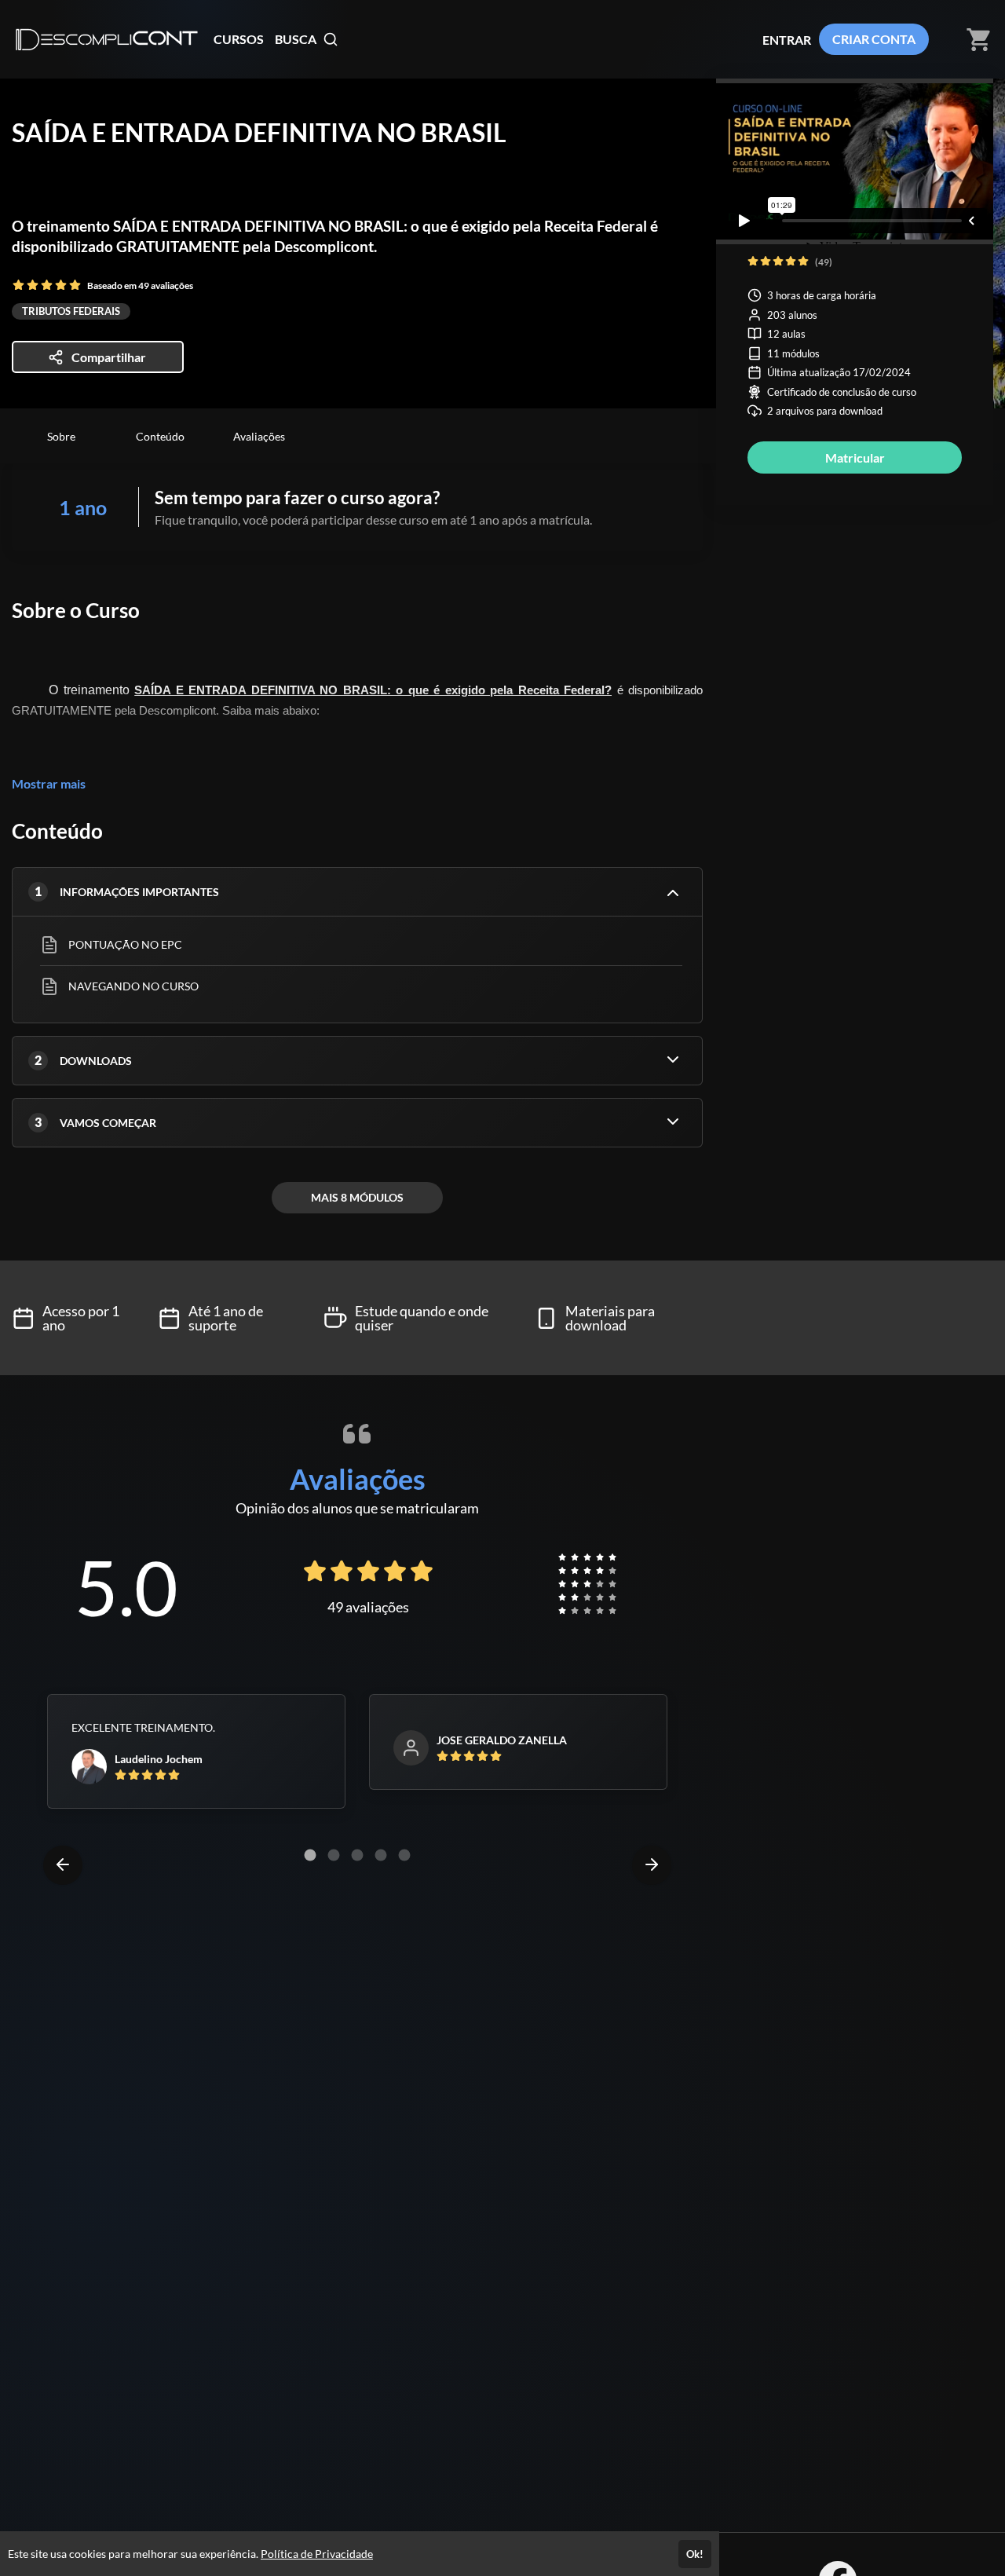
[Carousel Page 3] (357, 1855)
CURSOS (239, 39)
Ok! (695, 2554)
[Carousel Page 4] (381, 1855)
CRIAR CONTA (874, 39)
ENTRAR (787, 40)
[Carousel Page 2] (334, 1855)
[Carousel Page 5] (404, 1855)
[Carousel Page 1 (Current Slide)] (310, 1855)
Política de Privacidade (317, 2554)
